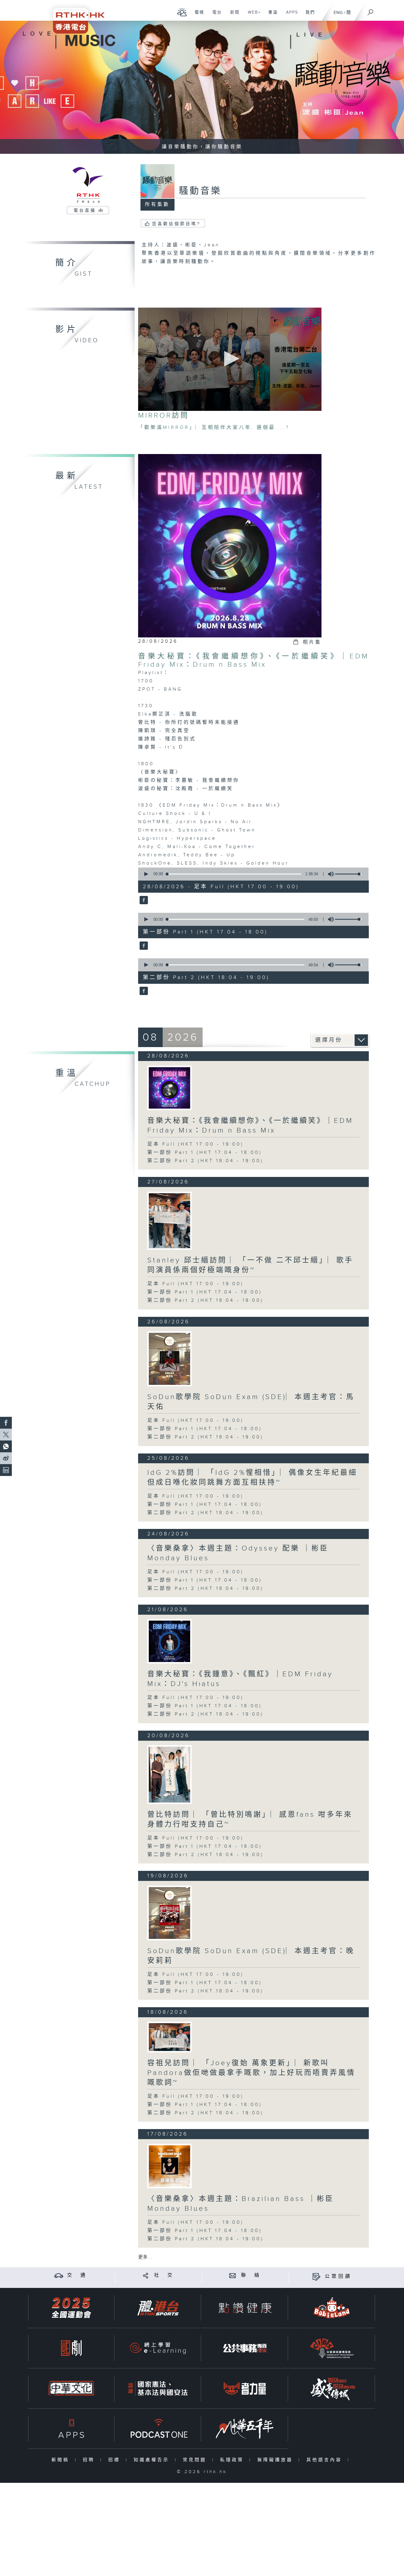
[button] (230, 359)
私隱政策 (233, 2460)
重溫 (271, 15)
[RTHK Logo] (75, 17)
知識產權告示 (153, 2460)
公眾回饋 (338, 2277)
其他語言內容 (325, 2460)
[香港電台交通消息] (59, 2275)
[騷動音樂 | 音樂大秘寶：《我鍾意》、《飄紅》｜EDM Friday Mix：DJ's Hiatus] (169, 1641)
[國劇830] (71, 2348)
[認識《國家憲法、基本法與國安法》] (158, 2388)
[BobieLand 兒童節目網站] (332, 2308)
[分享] (146, 2275)
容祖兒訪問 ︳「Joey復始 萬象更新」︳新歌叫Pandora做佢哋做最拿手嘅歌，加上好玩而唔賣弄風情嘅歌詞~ (251, 2073)
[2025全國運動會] (71, 2308)
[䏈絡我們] (233, 2275)
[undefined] (182, 12)
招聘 (90, 2460)
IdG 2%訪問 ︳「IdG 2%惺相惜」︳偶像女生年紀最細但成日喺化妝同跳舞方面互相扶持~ (252, 1478)
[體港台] (158, 2308)
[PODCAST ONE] (158, 2429)
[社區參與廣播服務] (332, 2348)
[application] (230, 359)
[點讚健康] (245, 2308)
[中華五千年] (245, 2429)
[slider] (348, 874)
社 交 (164, 2275)
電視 (197, 15)
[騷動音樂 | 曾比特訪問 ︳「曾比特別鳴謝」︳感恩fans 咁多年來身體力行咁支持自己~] (169, 1775)
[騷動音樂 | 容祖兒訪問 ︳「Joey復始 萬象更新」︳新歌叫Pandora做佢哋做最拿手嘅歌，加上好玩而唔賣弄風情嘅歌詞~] (169, 2037)
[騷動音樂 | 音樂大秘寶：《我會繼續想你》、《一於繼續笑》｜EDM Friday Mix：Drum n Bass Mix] (169, 1088)
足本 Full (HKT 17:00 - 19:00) (195, 1144)
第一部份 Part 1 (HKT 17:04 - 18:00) (205, 1153)
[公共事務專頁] (245, 2348)
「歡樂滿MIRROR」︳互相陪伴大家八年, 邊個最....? (214, 428)
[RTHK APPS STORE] (71, 2429)
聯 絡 (251, 2275)
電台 (215, 15)
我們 (308, 15)
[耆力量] (245, 2388)
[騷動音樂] (143, 900)
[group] (329, 874)
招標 (115, 2460)
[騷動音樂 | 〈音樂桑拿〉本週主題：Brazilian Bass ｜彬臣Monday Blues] (169, 2166)
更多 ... (145, 2257)
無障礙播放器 (276, 2460)
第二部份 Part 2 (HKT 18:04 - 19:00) (205, 1161)
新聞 (233, 15)
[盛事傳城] (332, 2388)
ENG (338, 13)
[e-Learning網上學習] (158, 2348)
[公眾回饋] (316, 2277)
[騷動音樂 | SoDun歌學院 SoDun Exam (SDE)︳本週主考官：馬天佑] (169, 1359)
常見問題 (196, 2460)
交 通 (77, 2275)
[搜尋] (371, 10)
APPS (290, 15)
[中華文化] (71, 2388)
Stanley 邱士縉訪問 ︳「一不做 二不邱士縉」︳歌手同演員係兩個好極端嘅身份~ (250, 1265)
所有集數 (157, 205)
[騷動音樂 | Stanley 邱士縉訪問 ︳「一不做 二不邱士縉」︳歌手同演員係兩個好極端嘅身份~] (169, 1221)
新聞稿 (62, 2460)
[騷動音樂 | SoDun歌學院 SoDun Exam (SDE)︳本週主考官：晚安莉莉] (169, 1913)
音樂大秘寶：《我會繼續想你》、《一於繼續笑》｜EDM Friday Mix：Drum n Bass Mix (253, 660)
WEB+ (252, 15)
